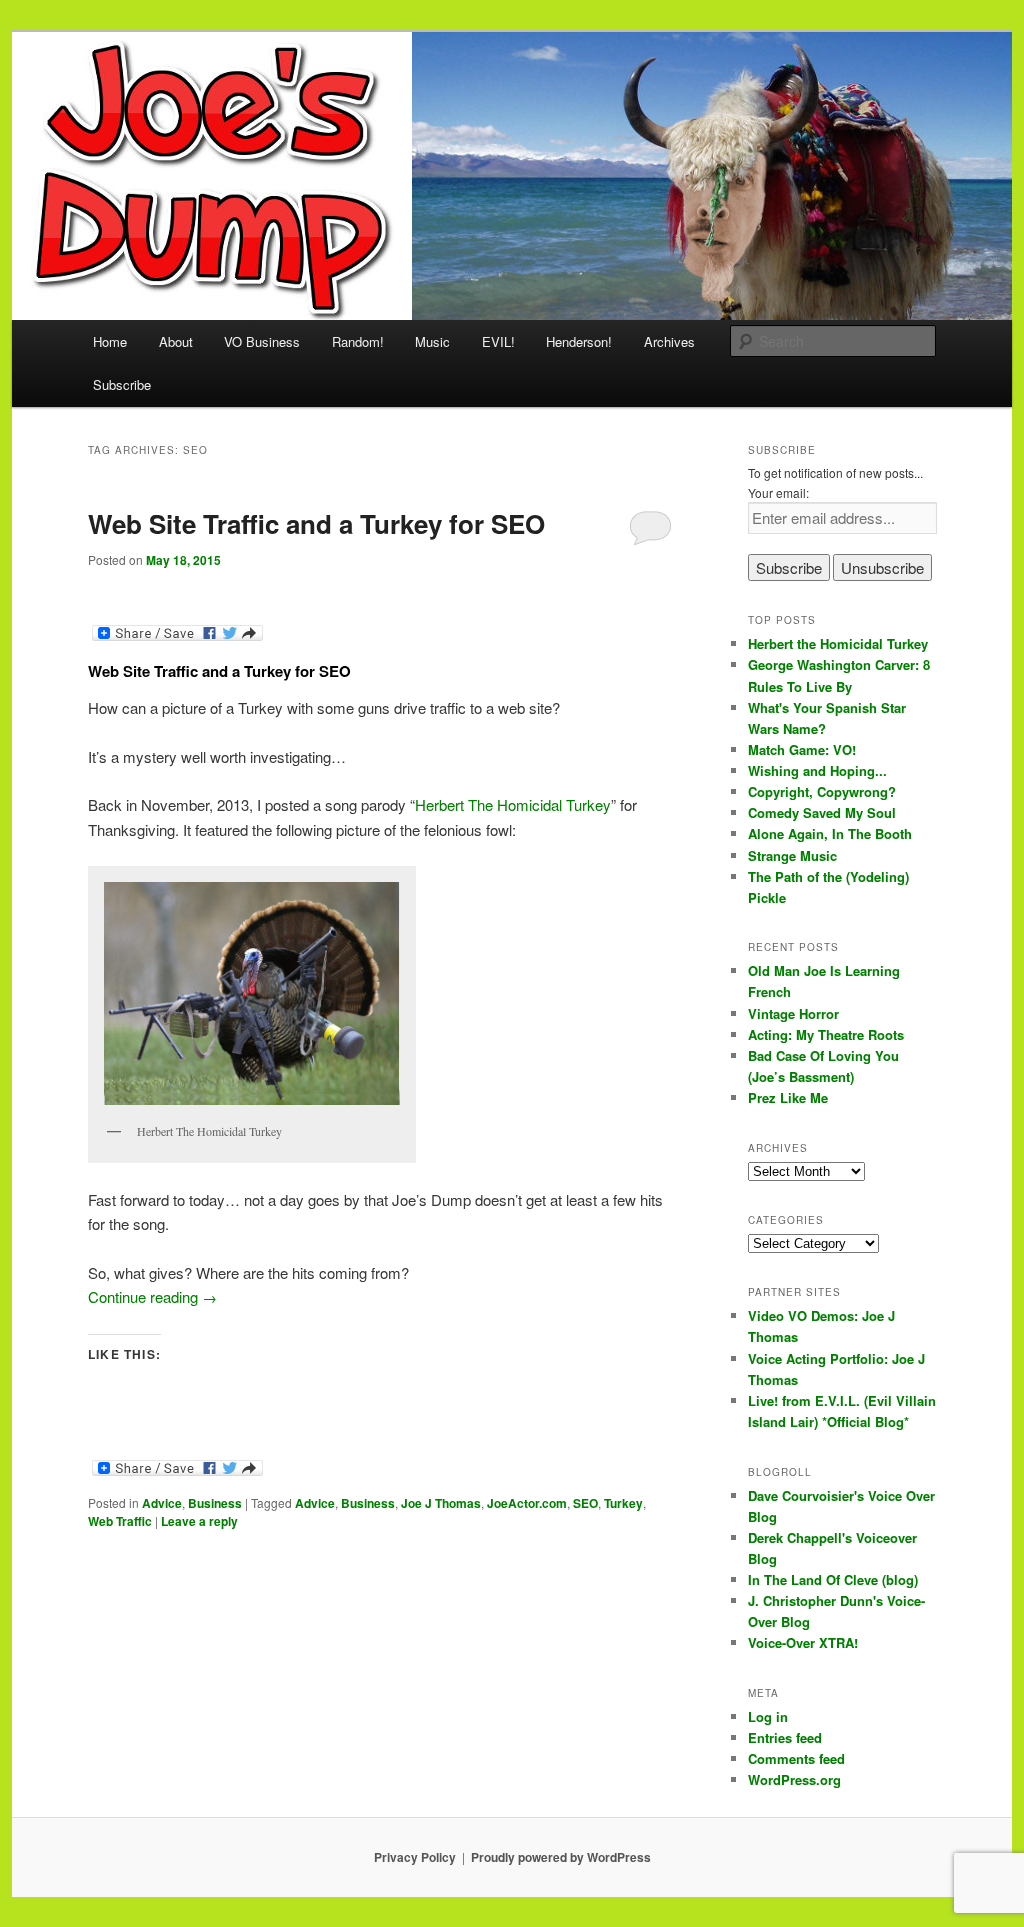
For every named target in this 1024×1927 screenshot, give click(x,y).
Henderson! (579, 341)
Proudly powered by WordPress (561, 1857)
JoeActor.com (527, 1503)
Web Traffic (120, 1521)
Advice (162, 1503)
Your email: (778, 492)
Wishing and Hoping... (817, 770)
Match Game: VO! (802, 749)
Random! (358, 341)
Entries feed (785, 1737)
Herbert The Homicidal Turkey (513, 804)
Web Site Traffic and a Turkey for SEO (316, 523)
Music (432, 341)
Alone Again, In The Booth (830, 833)
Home (110, 341)
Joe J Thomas (441, 1503)
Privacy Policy (415, 1857)
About (176, 341)
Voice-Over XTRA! (803, 1642)
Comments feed (796, 1758)
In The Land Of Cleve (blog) (833, 1579)
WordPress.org (794, 1779)
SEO (585, 1503)
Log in (768, 1716)
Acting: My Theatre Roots (826, 1034)
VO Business (262, 341)
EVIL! (498, 341)
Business (215, 1503)
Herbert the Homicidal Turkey (838, 643)
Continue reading (152, 1296)
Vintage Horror (793, 1013)
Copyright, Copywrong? (822, 791)
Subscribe (122, 384)
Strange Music (792, 855)
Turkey (623, 1503)
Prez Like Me (788, 1097)
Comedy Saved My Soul (822, 812)
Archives (669, 341)
